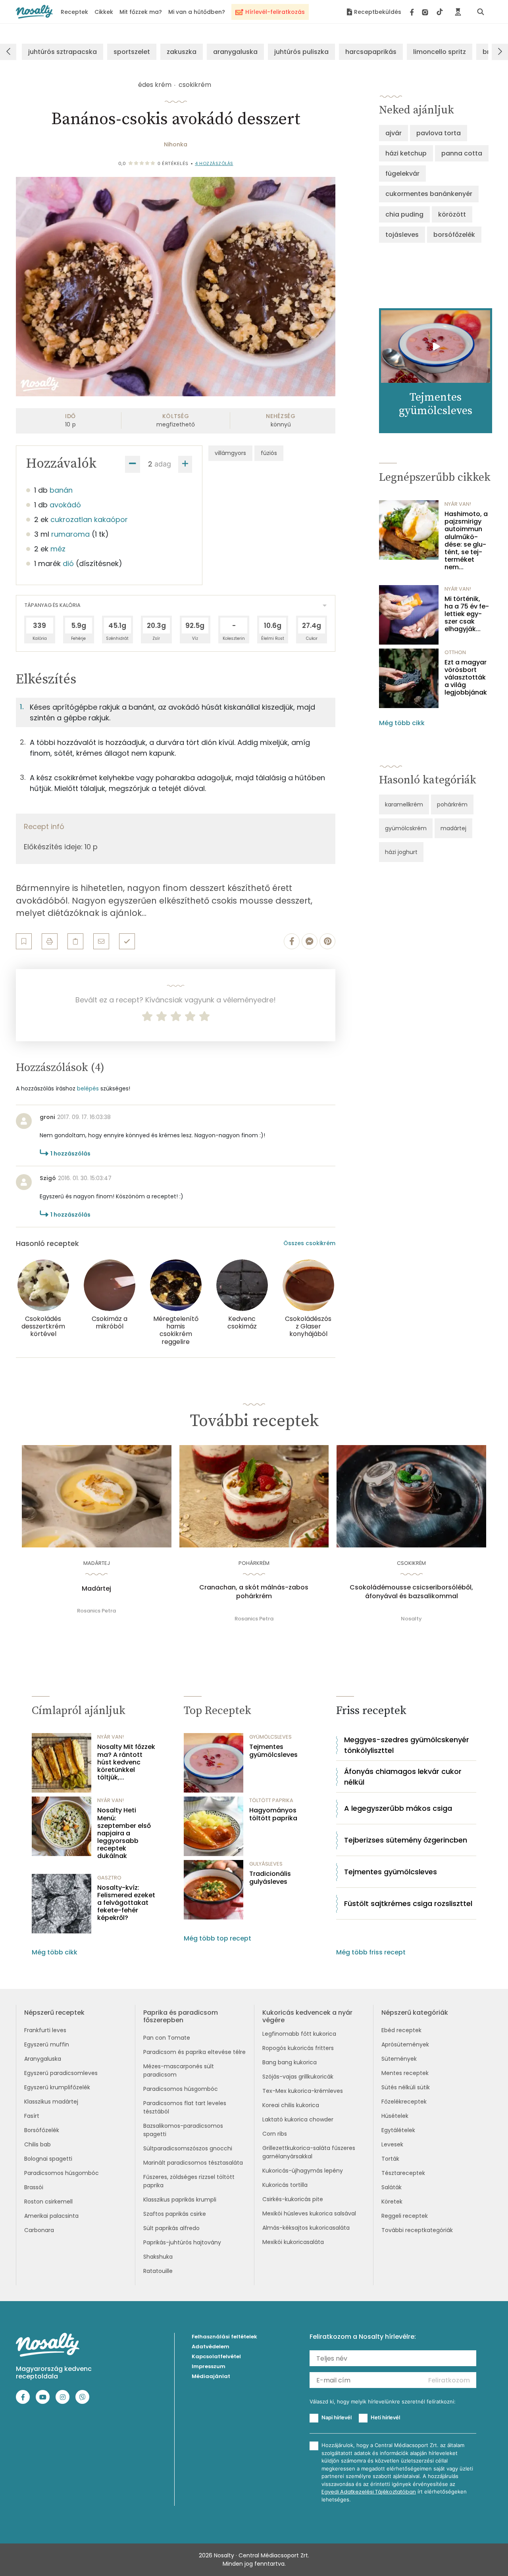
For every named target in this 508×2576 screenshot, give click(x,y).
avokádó (65, 505)
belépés (88, 1088)
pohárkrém (452, 804)
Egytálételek (398, 2130)
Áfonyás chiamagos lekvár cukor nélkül (403, 1777)
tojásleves (402, 235)
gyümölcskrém (406, 828)
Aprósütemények (405, 2044)
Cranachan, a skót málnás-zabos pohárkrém (254, 1592)
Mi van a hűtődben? (197, 12)
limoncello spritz (440, 52)
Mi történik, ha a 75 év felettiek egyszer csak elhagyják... (467, 614)
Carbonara (39, 2230)
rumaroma (70, 534)
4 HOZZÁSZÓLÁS (214, 163)
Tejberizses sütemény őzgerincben (406, 1840)
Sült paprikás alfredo (171, 2228)
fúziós (269, 453)
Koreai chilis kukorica (291, 2105)
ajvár (394, 133)
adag (163, 464)
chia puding (404, 214)
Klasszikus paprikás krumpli (180, 2200)
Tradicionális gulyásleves (270, 1877)
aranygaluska (235, 52)
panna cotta (462, 153)
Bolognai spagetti (48, 2159)
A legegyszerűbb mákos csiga (398, 1808)
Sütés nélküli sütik (406, 2087)
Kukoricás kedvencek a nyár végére (307, 2016)
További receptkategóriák (417, 2230)
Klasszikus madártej (51, 2102)
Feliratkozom (449, 2380)
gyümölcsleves (270, 1737)
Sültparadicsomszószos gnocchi (188, 2148)
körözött (452, 214)
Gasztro (109, 1878)
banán (61, 490)
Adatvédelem (211, 2347)
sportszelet (132, 52)
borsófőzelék (454, 235)
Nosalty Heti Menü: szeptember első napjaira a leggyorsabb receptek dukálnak (124, 1833)
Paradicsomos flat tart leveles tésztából (185, 2107)
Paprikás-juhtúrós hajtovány (182, 2242)
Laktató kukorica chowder (298, 2119)
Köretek (392, 2202)
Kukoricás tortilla (285, 2185)
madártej (453, 828)
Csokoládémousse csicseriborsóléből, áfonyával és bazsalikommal (411, 1592)
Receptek (74, 12)
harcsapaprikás (371, 52)
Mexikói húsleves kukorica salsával (309, 2213)
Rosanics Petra (96, 1611)
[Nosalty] (34, 12)
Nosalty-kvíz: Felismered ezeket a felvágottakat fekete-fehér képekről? (126, 1903)
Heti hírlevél (385, 2417)
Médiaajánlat (211, 2376)
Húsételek (395, 2116)
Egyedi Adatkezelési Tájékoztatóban (369, 2492)
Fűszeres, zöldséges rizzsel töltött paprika (189, 2181)
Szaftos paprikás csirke (175, 2214)
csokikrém (195, 85)
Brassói (34, 2187)
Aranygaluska (43, 2059)
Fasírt (32, 2116)
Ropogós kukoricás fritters (298, 2048)
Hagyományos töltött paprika (273, 1814)
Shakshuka (158, 2257)
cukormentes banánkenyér (429, 194)
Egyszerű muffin (47, 2044)
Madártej (96, 1589)
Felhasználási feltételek (224, 2337)
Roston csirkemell (48, 2202)
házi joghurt (401, 852)
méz (58, 549)
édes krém (155, 85)
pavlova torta (439, 133)
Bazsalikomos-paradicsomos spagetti (183, 2130)
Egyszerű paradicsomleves (61, 2073)
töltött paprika (271, 1800)
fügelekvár (402, 174)
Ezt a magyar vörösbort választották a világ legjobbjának (466, 678)
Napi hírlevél (337, 2417)
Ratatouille (158, 2271)
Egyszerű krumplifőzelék (57, 2087)
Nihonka (176, 144)
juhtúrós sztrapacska (63, 52)
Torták (390, 2159)
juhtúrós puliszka (301, 52)
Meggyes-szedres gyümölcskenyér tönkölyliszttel (407, 1745)
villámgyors (230, 453)
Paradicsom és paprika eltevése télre (194, 2052)
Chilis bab (38, 2144)
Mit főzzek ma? (141, 12)
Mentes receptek (405, 2073)
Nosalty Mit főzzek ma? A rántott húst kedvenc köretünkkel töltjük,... (126, 1762)
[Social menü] (426, 12)
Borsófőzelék (42, 2130)
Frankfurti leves (45, 2030)
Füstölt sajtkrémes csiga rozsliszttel (408, 1903)
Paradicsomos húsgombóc (62, 2173)
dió (68, 563)
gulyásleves (266, 1864)
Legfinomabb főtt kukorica (299, 2034)
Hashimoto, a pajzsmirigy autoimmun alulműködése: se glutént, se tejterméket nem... (466, 541)
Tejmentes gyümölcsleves (273, 1751)
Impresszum (209, 2366)
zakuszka (182, 52)
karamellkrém (404, 804)
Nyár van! (458, 504)
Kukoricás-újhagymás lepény (303, 2171)
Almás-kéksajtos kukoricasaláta (306, 2228)
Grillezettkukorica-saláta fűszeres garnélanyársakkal (309, 2152)
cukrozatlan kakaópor (89, 519)
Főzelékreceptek (404, 2102)
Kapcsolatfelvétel (216, 2356)
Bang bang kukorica (290, 2062)
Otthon (455, 652)
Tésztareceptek (403, 2173)
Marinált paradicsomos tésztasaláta (193, 2163)
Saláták (392, 2187)
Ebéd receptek (401, 2030)
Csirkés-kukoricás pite (293, 2199)
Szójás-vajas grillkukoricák (298, 2077)
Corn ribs (275, 2134)
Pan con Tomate (167, 2038)
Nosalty (411, 1619)
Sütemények (399, 2059)
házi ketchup (406, 153)
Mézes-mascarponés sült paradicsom (179, 2070)
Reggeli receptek (405, 2216)
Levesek (392, 2144)
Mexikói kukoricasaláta (293, 2242)
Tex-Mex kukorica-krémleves (303, 2091)
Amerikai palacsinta (51, 2216)
